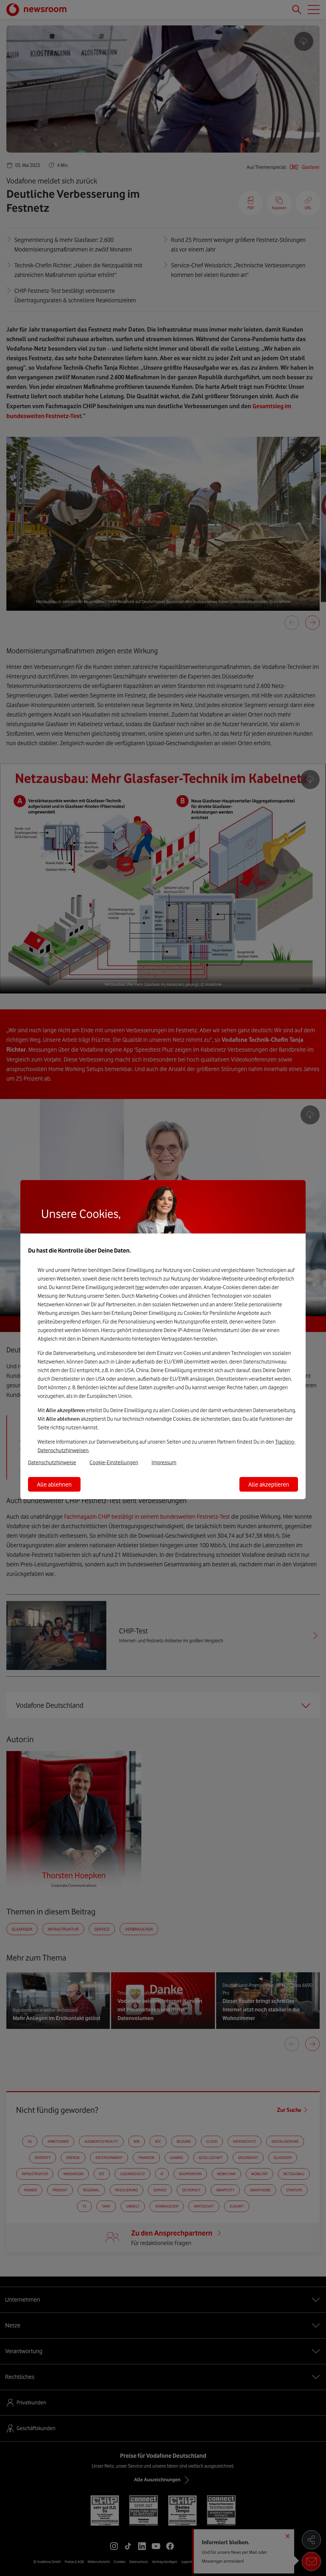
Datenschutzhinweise (52, 1462)
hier (140, 1287)
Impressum (164, 1462)
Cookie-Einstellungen (114, 1462)
